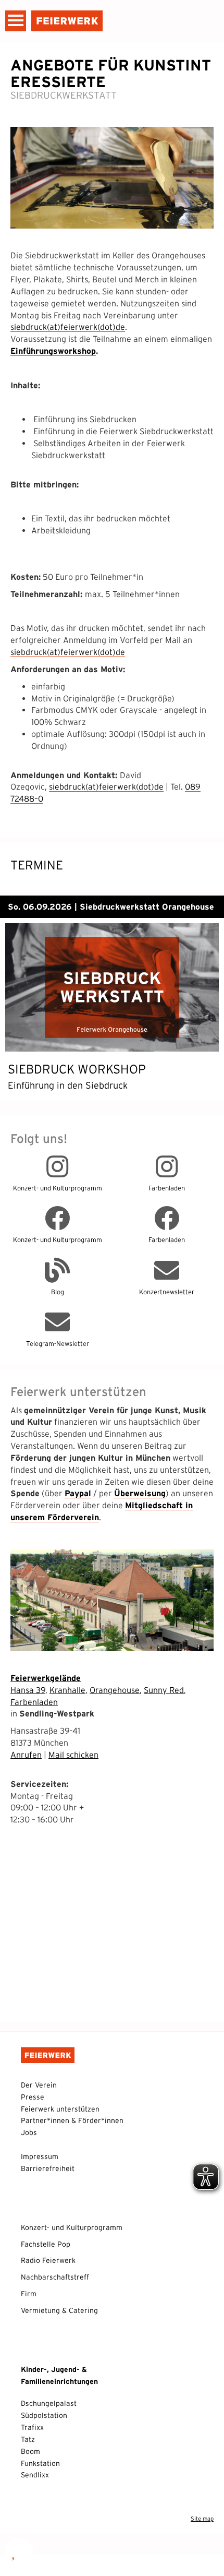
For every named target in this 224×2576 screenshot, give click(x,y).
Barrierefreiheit (48, 2168)
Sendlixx (35, 2475)
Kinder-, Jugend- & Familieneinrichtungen (59, 2375)
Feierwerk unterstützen (60, 2109)
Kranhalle (67, 1690)
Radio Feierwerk (48, 2260)
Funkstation (40, 2463)
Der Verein (39, 2085)
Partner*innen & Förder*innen (72, 2120)
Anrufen (26, 1755)
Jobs (29, 2132)
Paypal (78, 1493)
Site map (202, 2519)
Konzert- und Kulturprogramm (72, 2227)
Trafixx (32, 2427)
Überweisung (140, 1493)
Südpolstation (44, 2415)
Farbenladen (34, 1702)
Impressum (40, 2156)
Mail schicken (73, 1755)
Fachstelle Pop (46, 2244)
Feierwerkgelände (46, 1678)
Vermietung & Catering (59, 2310)
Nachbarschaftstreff (55, 2277)
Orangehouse (115, 1690)
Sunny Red (164, 1690)
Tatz (28, 2439)
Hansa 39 (28, 1690)
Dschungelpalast (49, 2403)
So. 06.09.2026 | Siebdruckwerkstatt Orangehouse (111, 907)
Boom (30, 2451)
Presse (33, 2097)
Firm (29, 2294)
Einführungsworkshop (53, 351)
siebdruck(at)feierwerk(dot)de (68, 327)
